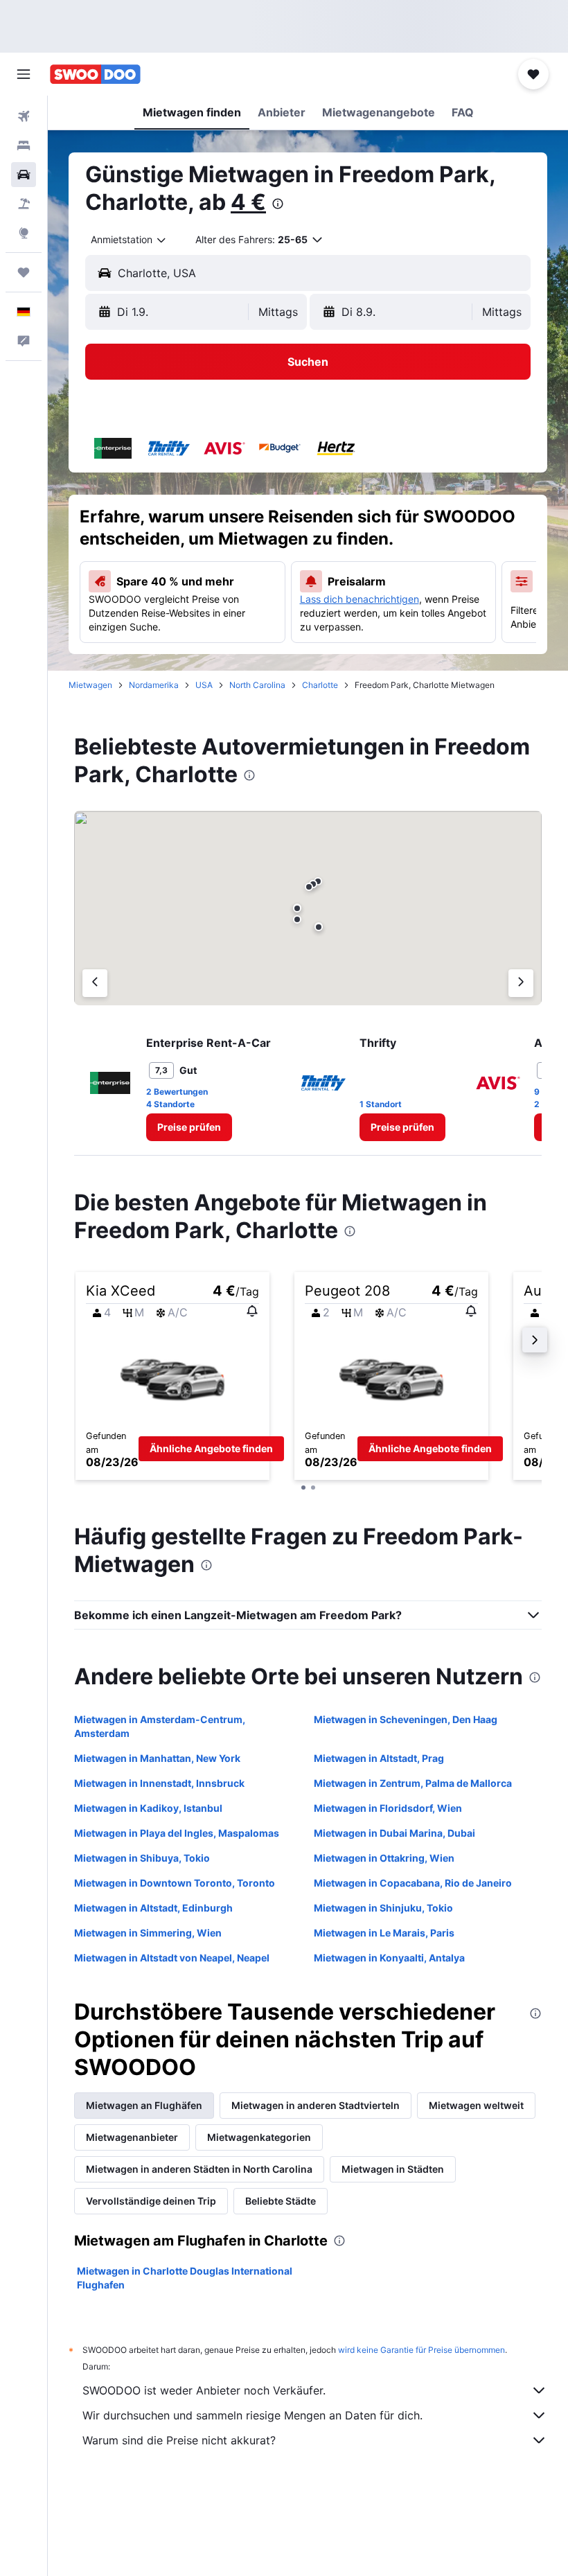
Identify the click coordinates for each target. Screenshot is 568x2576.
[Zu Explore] (24, 233)
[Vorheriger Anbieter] (95, 983)
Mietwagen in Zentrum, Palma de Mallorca (413, 1783)
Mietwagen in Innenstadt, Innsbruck (159, 1783)
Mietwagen (90, 685)
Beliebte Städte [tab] (281, 2201)
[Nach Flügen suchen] (24, 116)
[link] (189, 1127)
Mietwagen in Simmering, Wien (148, 1933)
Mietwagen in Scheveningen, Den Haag (406, 1719)
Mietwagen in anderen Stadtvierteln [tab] (316, 2105)
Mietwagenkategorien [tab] (259, 2137)
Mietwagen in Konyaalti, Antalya (389, 1958)
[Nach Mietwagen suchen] (24, 175)
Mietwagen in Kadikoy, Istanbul (148, 1808)
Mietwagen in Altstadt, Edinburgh (153, 1908)
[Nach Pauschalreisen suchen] (24, 204)
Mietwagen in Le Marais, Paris (384, 1933)
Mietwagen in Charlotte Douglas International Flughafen (185, 2278)
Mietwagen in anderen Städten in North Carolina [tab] (199, 2169)
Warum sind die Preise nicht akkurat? (179, 2440)
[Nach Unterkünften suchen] (24, 145)
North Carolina (257, 685)
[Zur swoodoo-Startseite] (95, 74)
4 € (248, 202)
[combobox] (129, 240)
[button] (24, 74)
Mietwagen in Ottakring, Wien (384, 1858)
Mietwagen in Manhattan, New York (157, 1758)
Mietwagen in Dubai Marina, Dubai (394, 1833)
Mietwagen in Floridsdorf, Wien (388, 1808)
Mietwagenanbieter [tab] (132, 2137)
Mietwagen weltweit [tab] (476, 2105)
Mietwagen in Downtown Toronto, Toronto (175, 1883)
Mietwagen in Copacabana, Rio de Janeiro (413, 1883)
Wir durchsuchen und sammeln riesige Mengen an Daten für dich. (252, 2415)
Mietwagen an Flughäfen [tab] (144, 2105)
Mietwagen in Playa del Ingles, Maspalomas (177, 1833)
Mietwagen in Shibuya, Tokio (142, 1858)
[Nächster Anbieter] (521, 983)
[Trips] (24, 272)
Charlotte (320, 685)
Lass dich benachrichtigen (360, 599)
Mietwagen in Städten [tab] (393, 2169)
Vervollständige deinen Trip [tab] (151, 2201)
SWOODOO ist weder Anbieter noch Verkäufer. (204, 2390)
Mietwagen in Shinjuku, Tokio (383, 1908)
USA (204, 685)
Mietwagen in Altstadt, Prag (379, 1758)
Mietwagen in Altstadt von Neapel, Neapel (172, 1958)
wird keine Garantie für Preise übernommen (421, 2350)
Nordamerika (154, 685)
